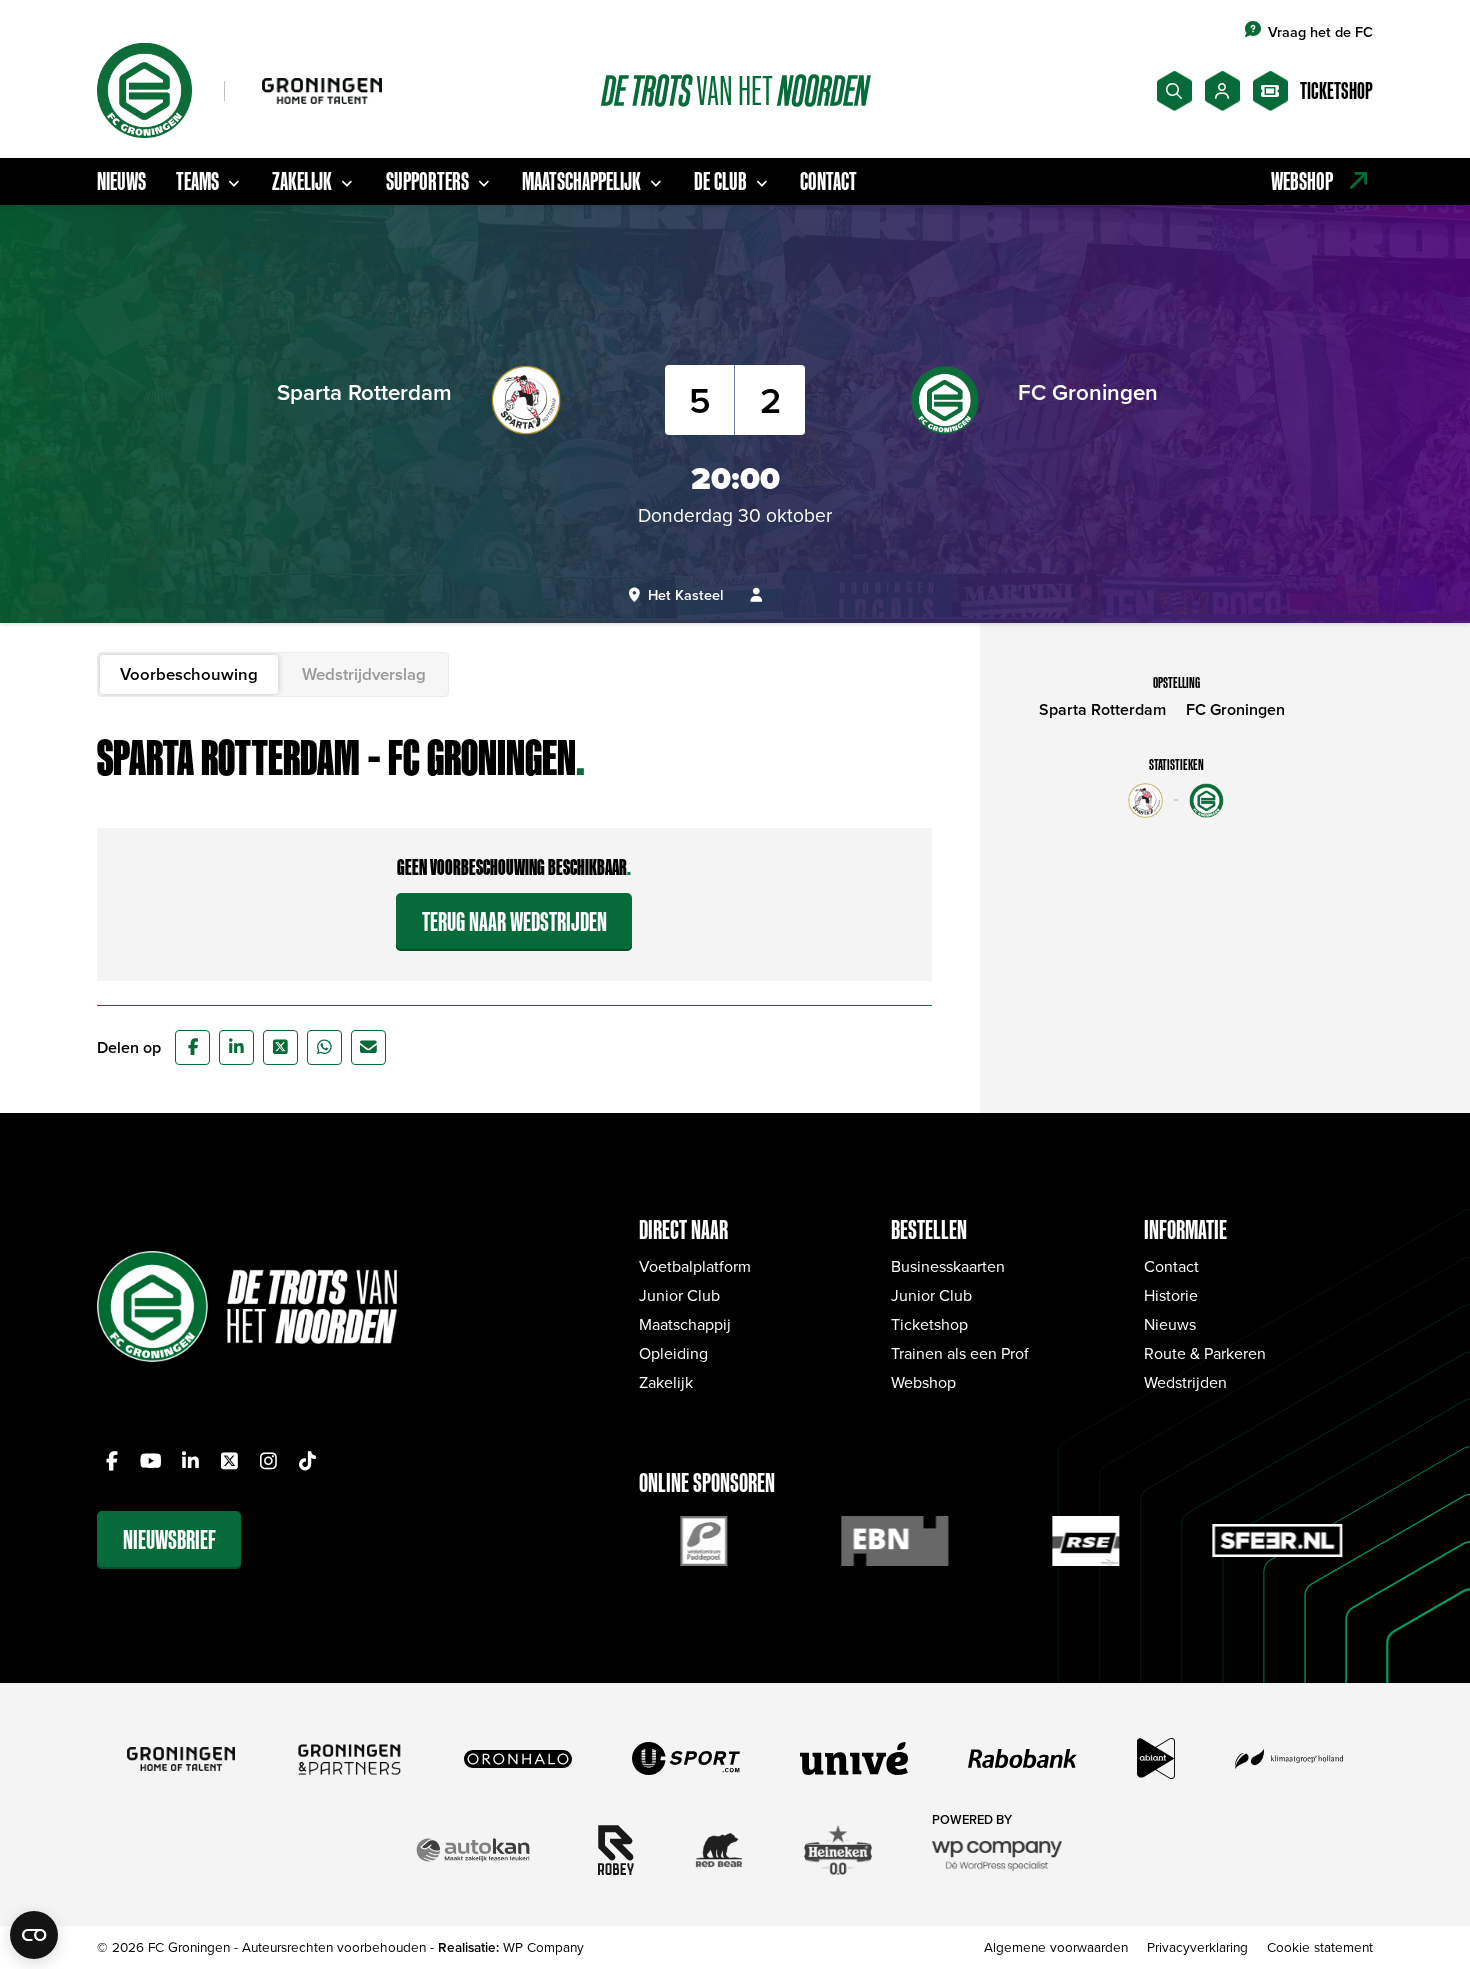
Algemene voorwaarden (1056, 1946)
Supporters (427, 181)
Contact (828, 181)
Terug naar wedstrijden (514, 921)
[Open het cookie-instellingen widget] (34, 1935)
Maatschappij (685, 1324)
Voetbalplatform (695, 1266)
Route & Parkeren (1205, 1353)
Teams (197, 181)
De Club (720, 181)
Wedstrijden (1185, 1382)
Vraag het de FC (1320, 31)
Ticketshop (929, 1324)
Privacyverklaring (1197, 1946)
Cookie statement (1320, 1946)
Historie (1171, 1295)
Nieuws (121, 181)
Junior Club (679, 1295)
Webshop (923, 1382)
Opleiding (673, 1353)
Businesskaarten (948, 1266)
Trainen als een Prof (960, 1353)
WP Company (543, 1946)
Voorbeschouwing (189, 674)
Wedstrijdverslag (364, 674)
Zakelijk (302, 181)
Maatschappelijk (581, 181)
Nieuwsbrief (169, 1539)
